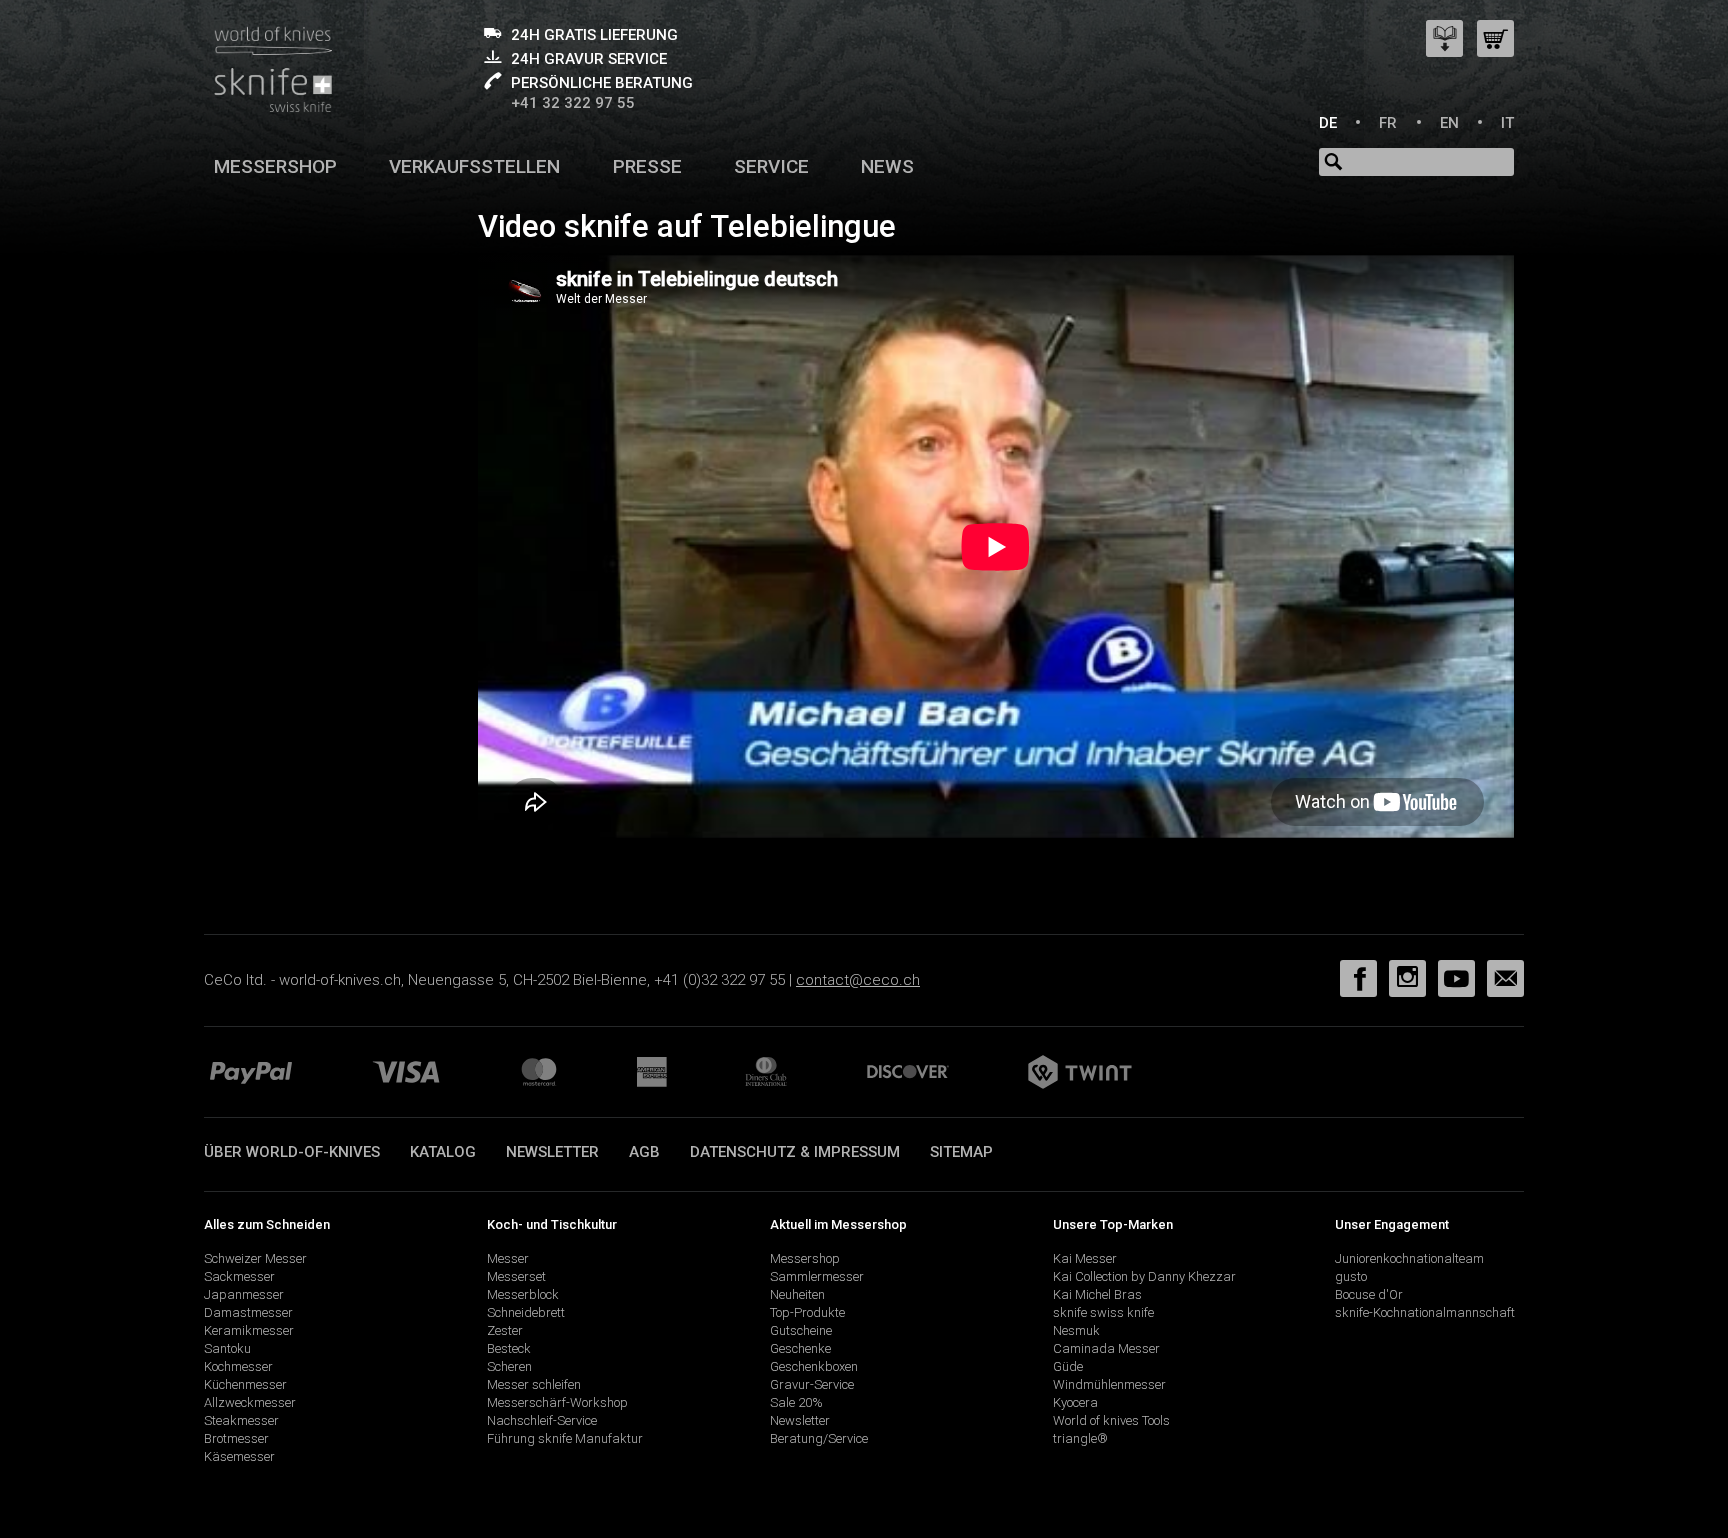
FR (1388, 123)
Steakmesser (241, 1420)
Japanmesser (244, 1294)
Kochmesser (238, 1366)
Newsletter (552, 1152)
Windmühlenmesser (1109, 1384)
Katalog (443, 1152)
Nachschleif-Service (542, 1420)
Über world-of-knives (292, 1152)
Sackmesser (239, 1276)
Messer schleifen (534, 1384)
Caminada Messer (1106, 1348)
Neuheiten (797, 1294)
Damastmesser (248, 1312)
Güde (1068, 1366)
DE (1328, 123)
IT (1507, 123)
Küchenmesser (245, 1384)
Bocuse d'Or (1369, 1294)
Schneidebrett (526, 1312)
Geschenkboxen (814, 1366)
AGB (644, 1152)
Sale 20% (796, 1402)
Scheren (509, 1366)
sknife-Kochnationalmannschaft (1425, 1312)
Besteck (509, 1348)
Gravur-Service (812, 1384)
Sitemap (961, 1152)
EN (1449, 123)
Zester (505, 1330)
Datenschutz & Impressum (795, 1152)
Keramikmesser (249, 1330)
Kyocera (1075, 1402)
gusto (1351, 1276)
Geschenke (800, 1348)
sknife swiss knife (1103, 1312)
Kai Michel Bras (1097, 1294)
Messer (508, 1258)
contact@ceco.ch (858, 980)
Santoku (227, 1348)
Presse (647, 166)
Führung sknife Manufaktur (565, 1438)
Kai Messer (1085, 1258)
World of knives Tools (1111, 1420)
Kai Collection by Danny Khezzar (1144, 1276)
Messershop (275, 166)
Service (771, 166)
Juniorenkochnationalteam (1409, 1258)
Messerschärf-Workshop (557, 1402)
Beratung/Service (819, 1438)
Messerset (516, 1276)
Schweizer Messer (255, 1258)
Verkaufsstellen (474, 166)
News (887, 166)
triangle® (1080, 1438)
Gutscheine (801, 1330)
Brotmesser (236, 1438)
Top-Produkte (807, 1312)
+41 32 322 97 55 (573, 103)
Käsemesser (239, 1456)
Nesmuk (1076, 1330)
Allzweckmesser (250, 1402)
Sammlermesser (817, 1276)
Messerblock (523, 1294)
